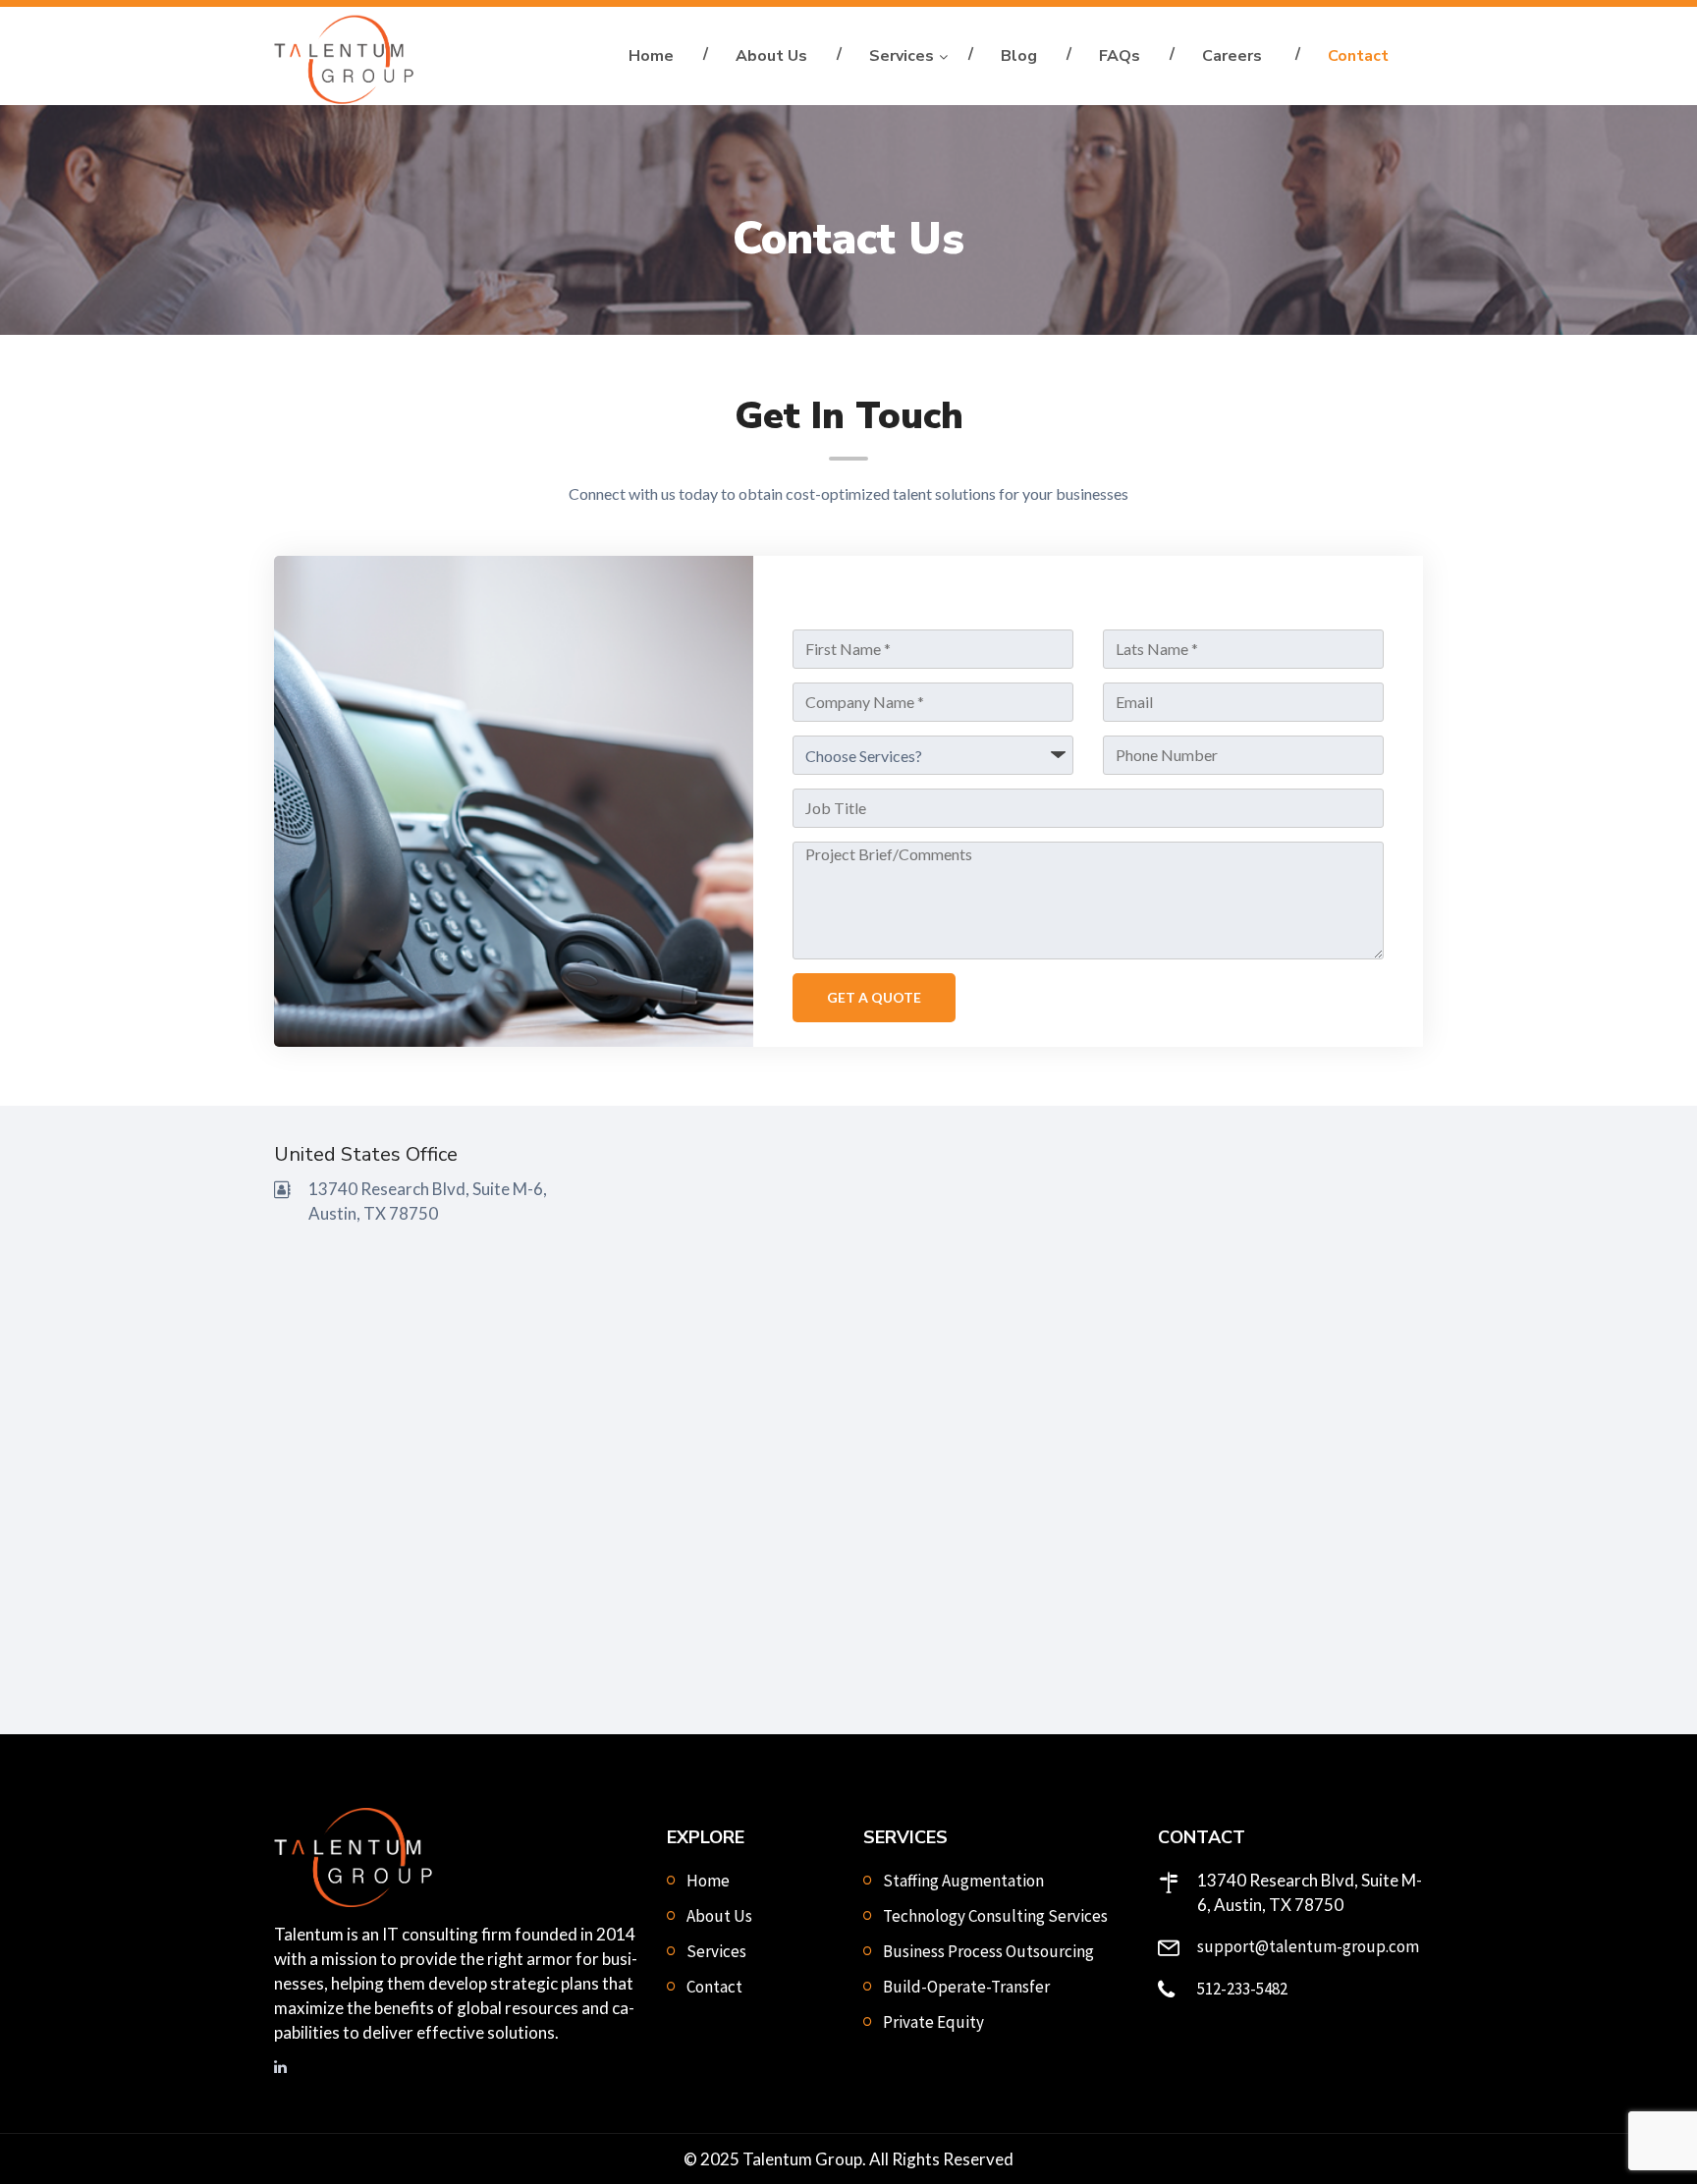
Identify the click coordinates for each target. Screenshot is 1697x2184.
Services (902, 56)
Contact (1358, 56)
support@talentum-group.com (1308, 1946)
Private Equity (933, 2022)
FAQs (1120, 56)
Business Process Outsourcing (988, 1951)
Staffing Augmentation (963, 1881)
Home (651, 56)
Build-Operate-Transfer (966, 1987)
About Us (771, 56)
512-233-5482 (1242, 1989)
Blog (1019, 56)
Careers (1234, 56)
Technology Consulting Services (995, 1916)
